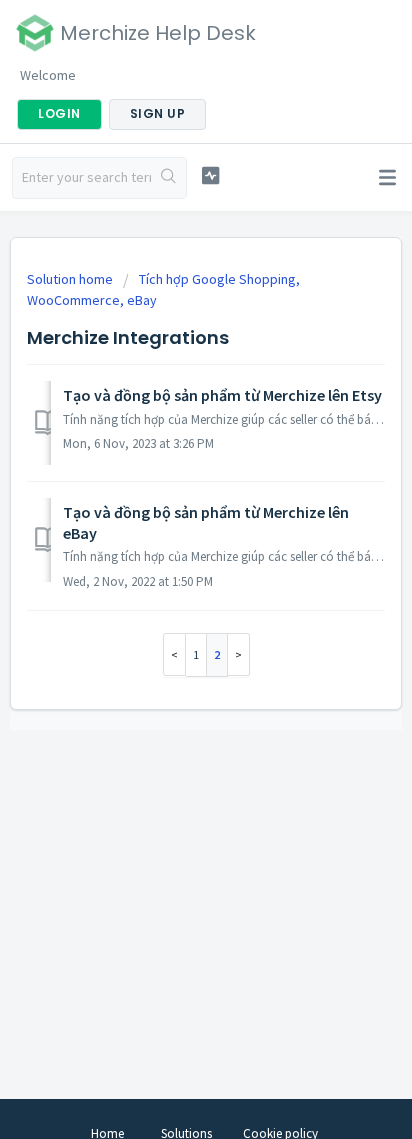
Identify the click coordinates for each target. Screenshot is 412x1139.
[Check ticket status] (211, 175)
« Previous (174, 654)
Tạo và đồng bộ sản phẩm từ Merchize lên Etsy (222, 395)
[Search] (168, 178)
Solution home (71, 279)
